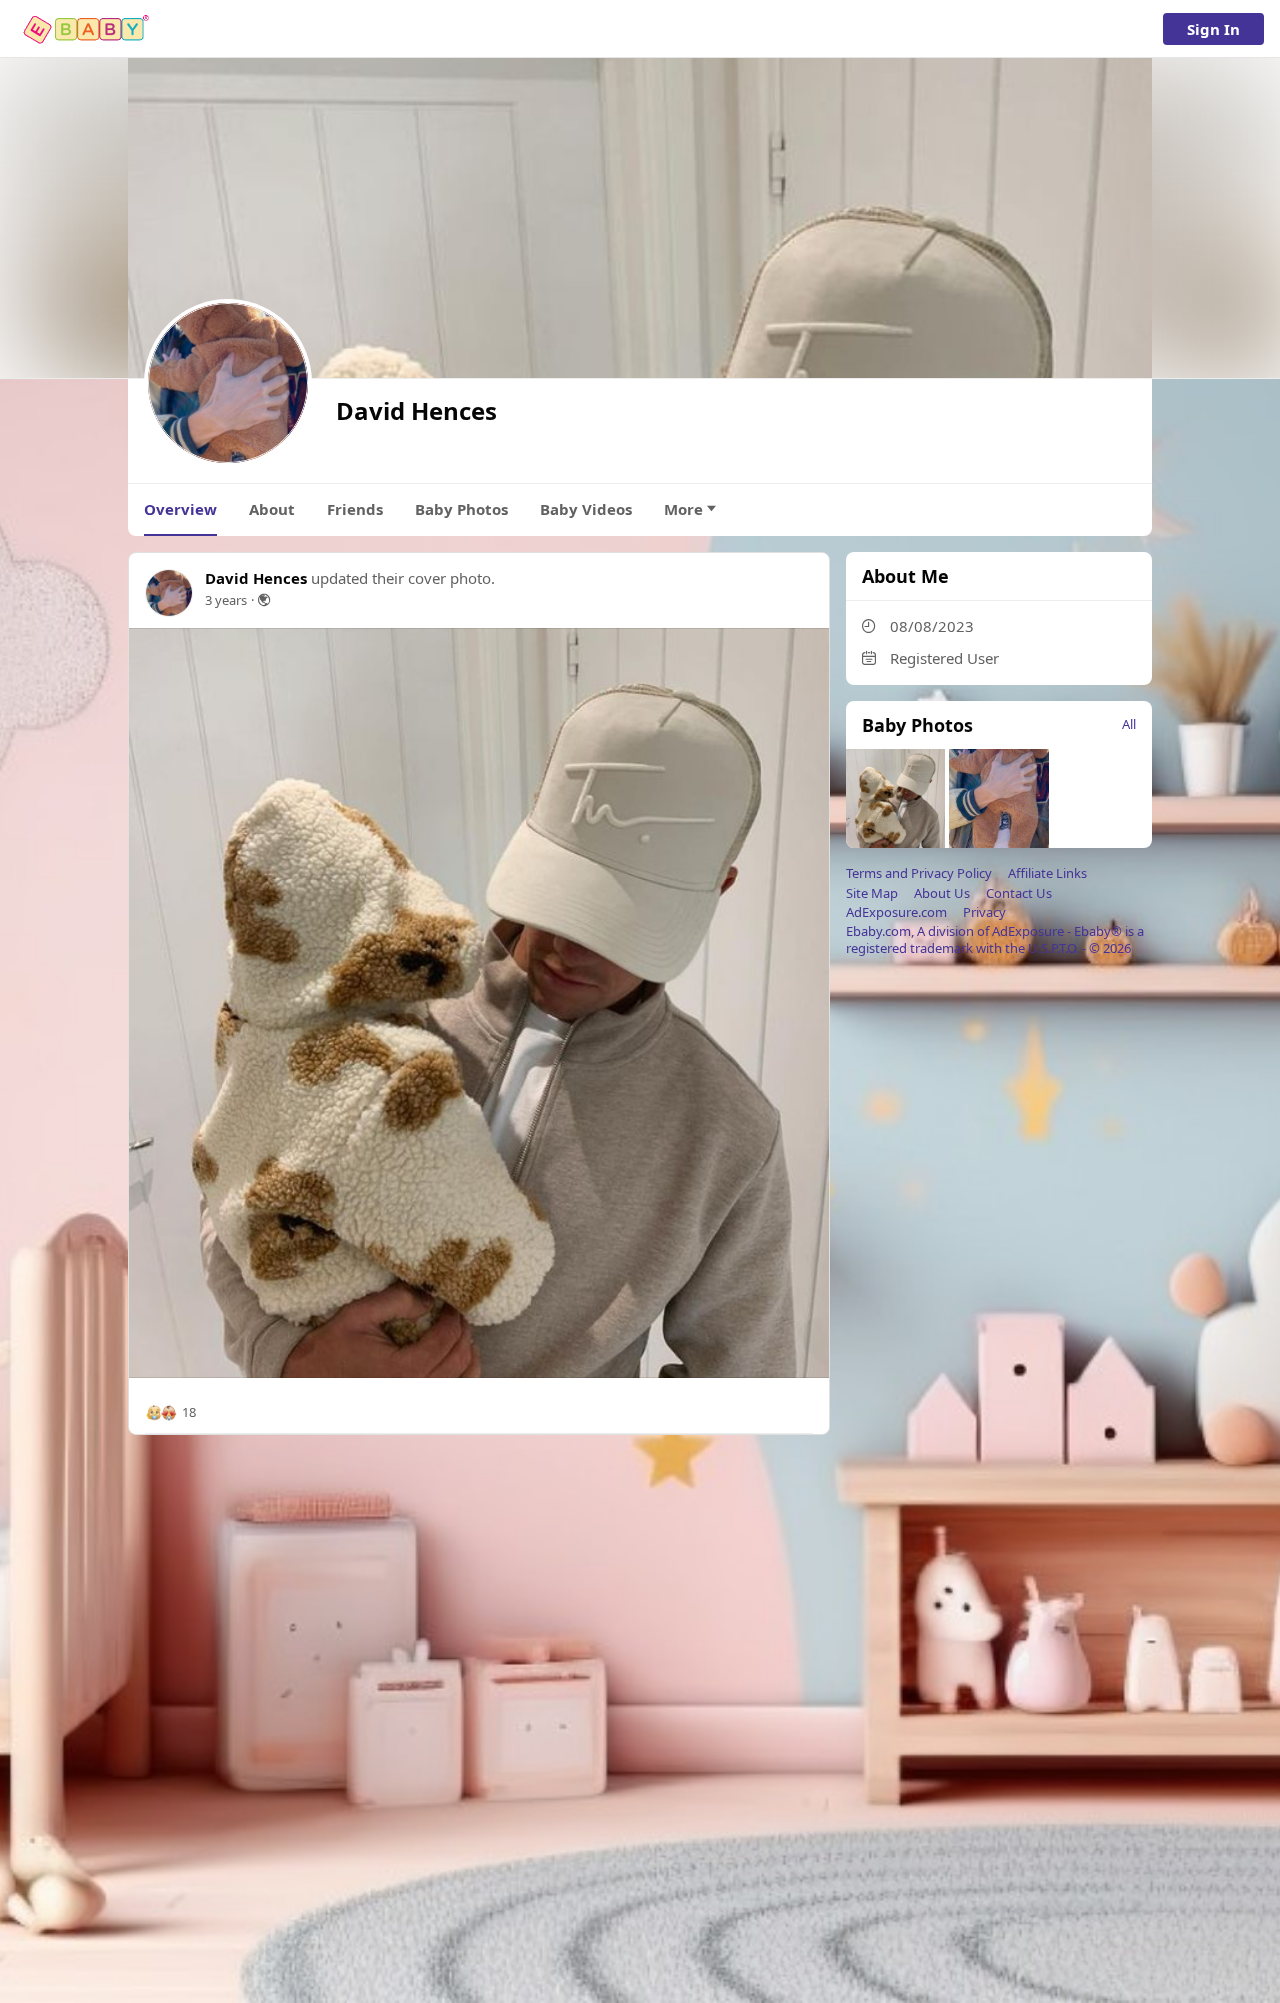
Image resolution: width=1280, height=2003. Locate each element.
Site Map (872, 893)
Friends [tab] (355, 509)
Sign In (1213, 29)
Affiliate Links (1047, 873)
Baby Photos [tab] (461, 509)
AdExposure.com (896, 912)
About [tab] (272, 509)
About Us (942, 893)
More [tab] (683, 509)
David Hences (256, 578)
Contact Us (1019, 893)
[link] (88, 29)
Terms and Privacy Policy (919, 873)
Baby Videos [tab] (586, 509)
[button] (170, 1413)
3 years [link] (226, 600)
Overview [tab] (180, 509)
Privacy (984, 912)
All (1129, 724)
